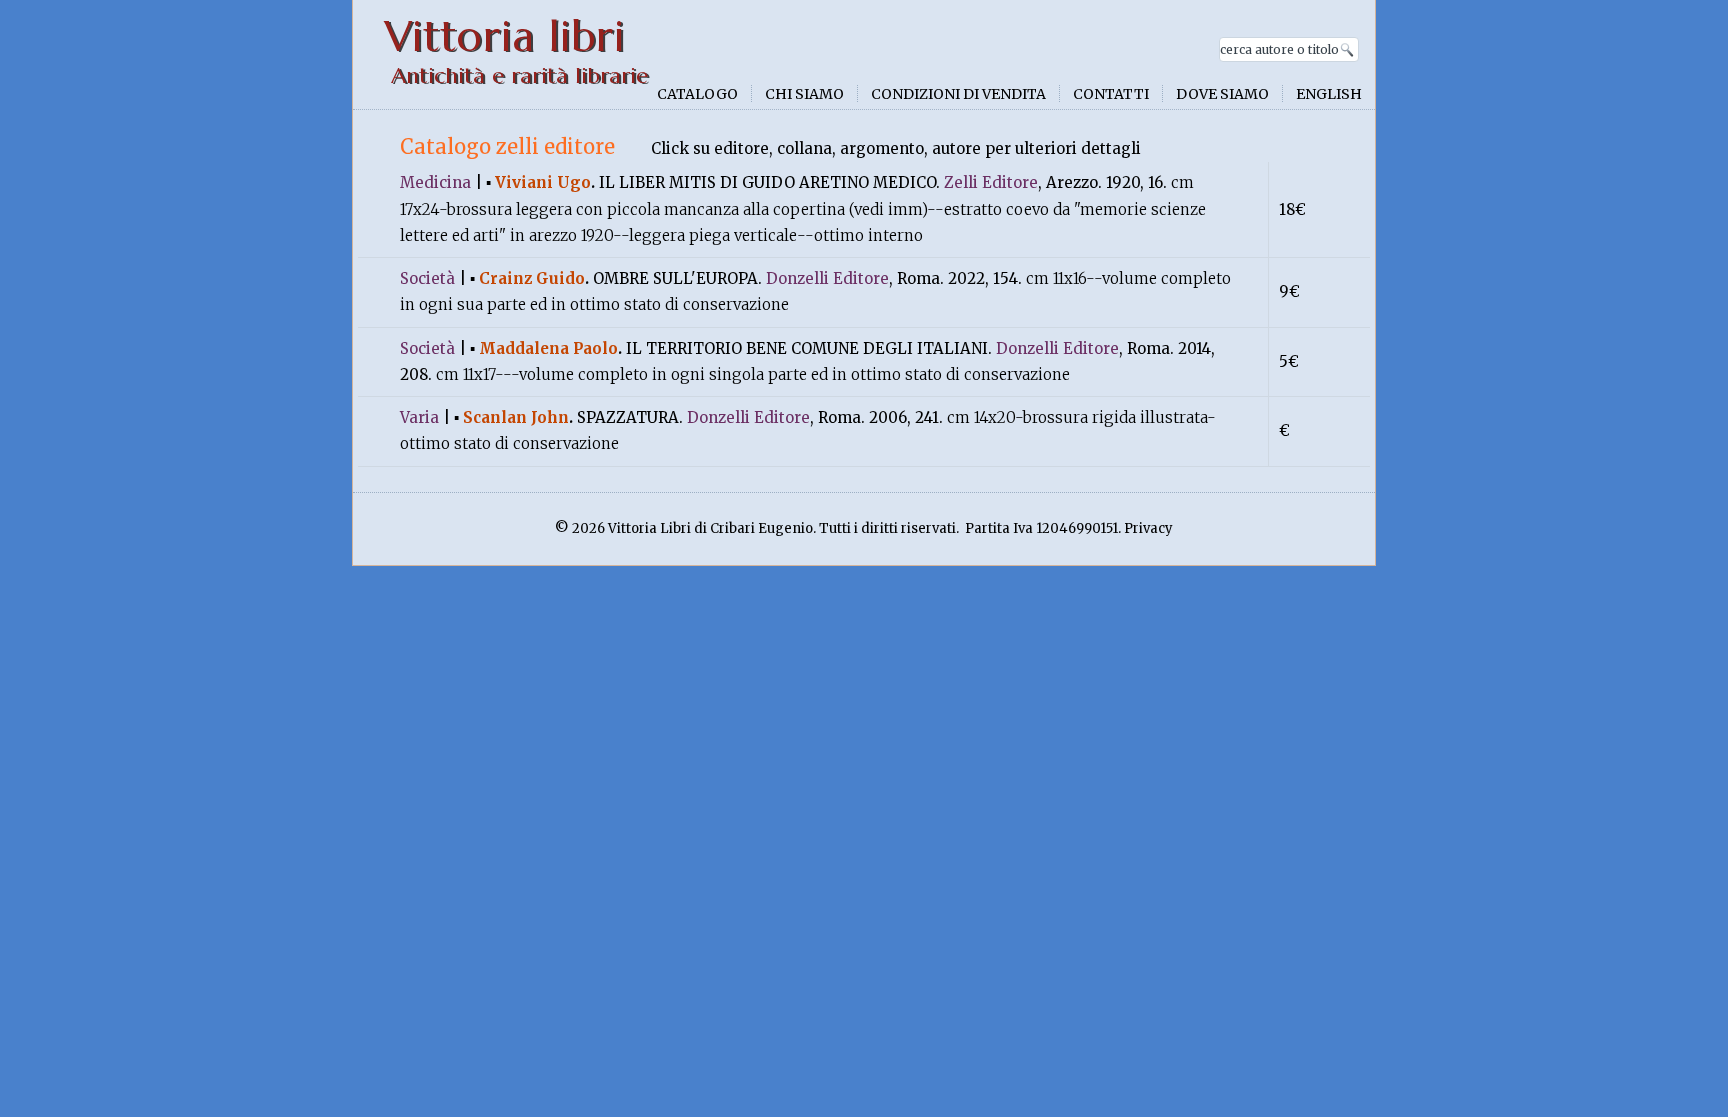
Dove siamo (1222, 94)
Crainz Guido (532, 278)
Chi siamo (804, 94)
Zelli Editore (991, 182)
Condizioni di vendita (958, 94)
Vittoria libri (504, 36)
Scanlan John (516, 417)
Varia (419, 417)
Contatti (1111, 94)
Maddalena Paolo (548, 348)
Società (427, 278)
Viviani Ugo (543, 182)
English (1329, 94)
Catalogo (697, 94)
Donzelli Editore (827, 278)
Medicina (435, 182)
